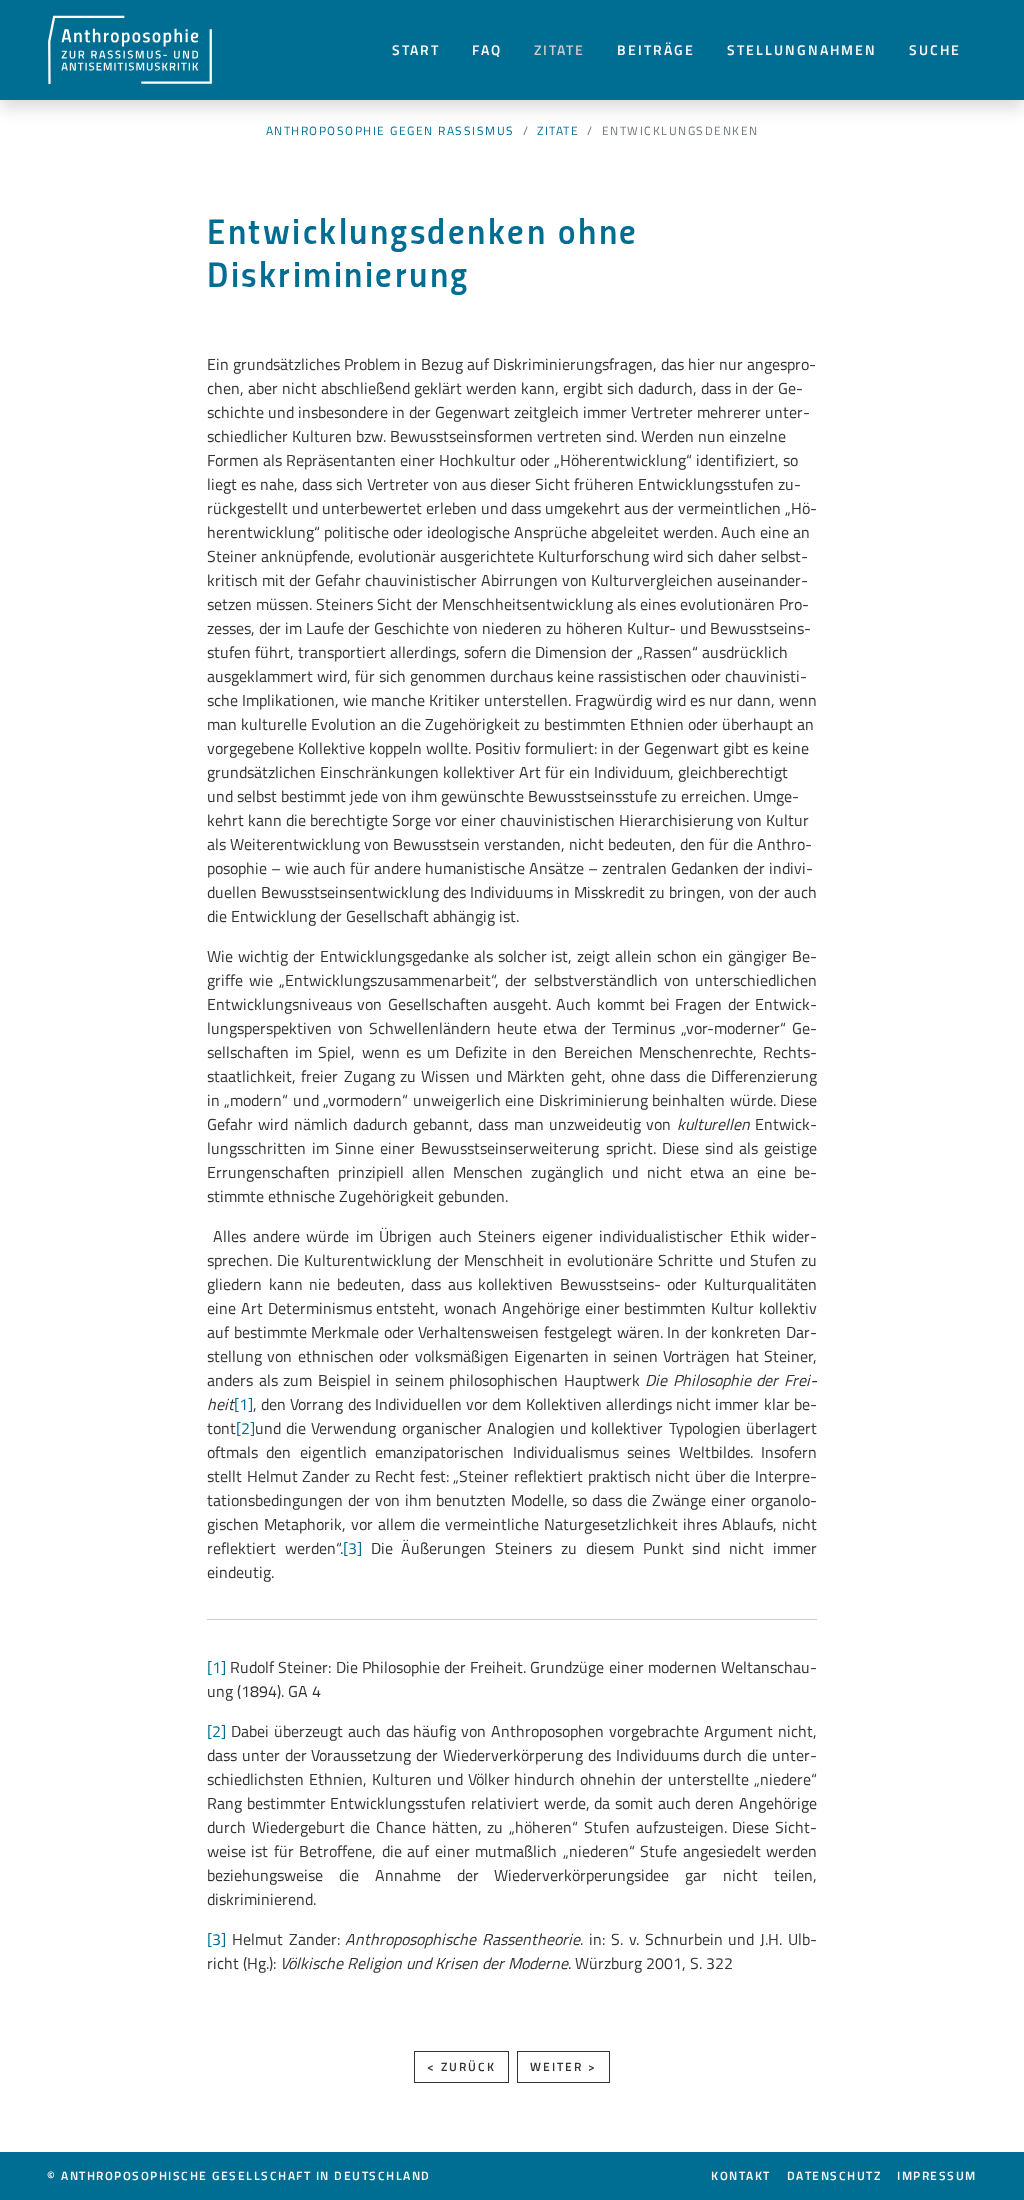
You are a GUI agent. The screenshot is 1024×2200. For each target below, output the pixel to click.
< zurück (461, 2066)
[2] (245, 1428)
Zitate (559, 49)
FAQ (487, 49)
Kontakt (741, 2176)
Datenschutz (834, 2176)
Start (416, 49)
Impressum (937, 2176)
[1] (243, 1404)
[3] (352, 1548)
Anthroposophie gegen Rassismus (390, 130)
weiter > (563, 2066)
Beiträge (656, 49)
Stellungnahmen (802, 49)
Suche (935, 49)
